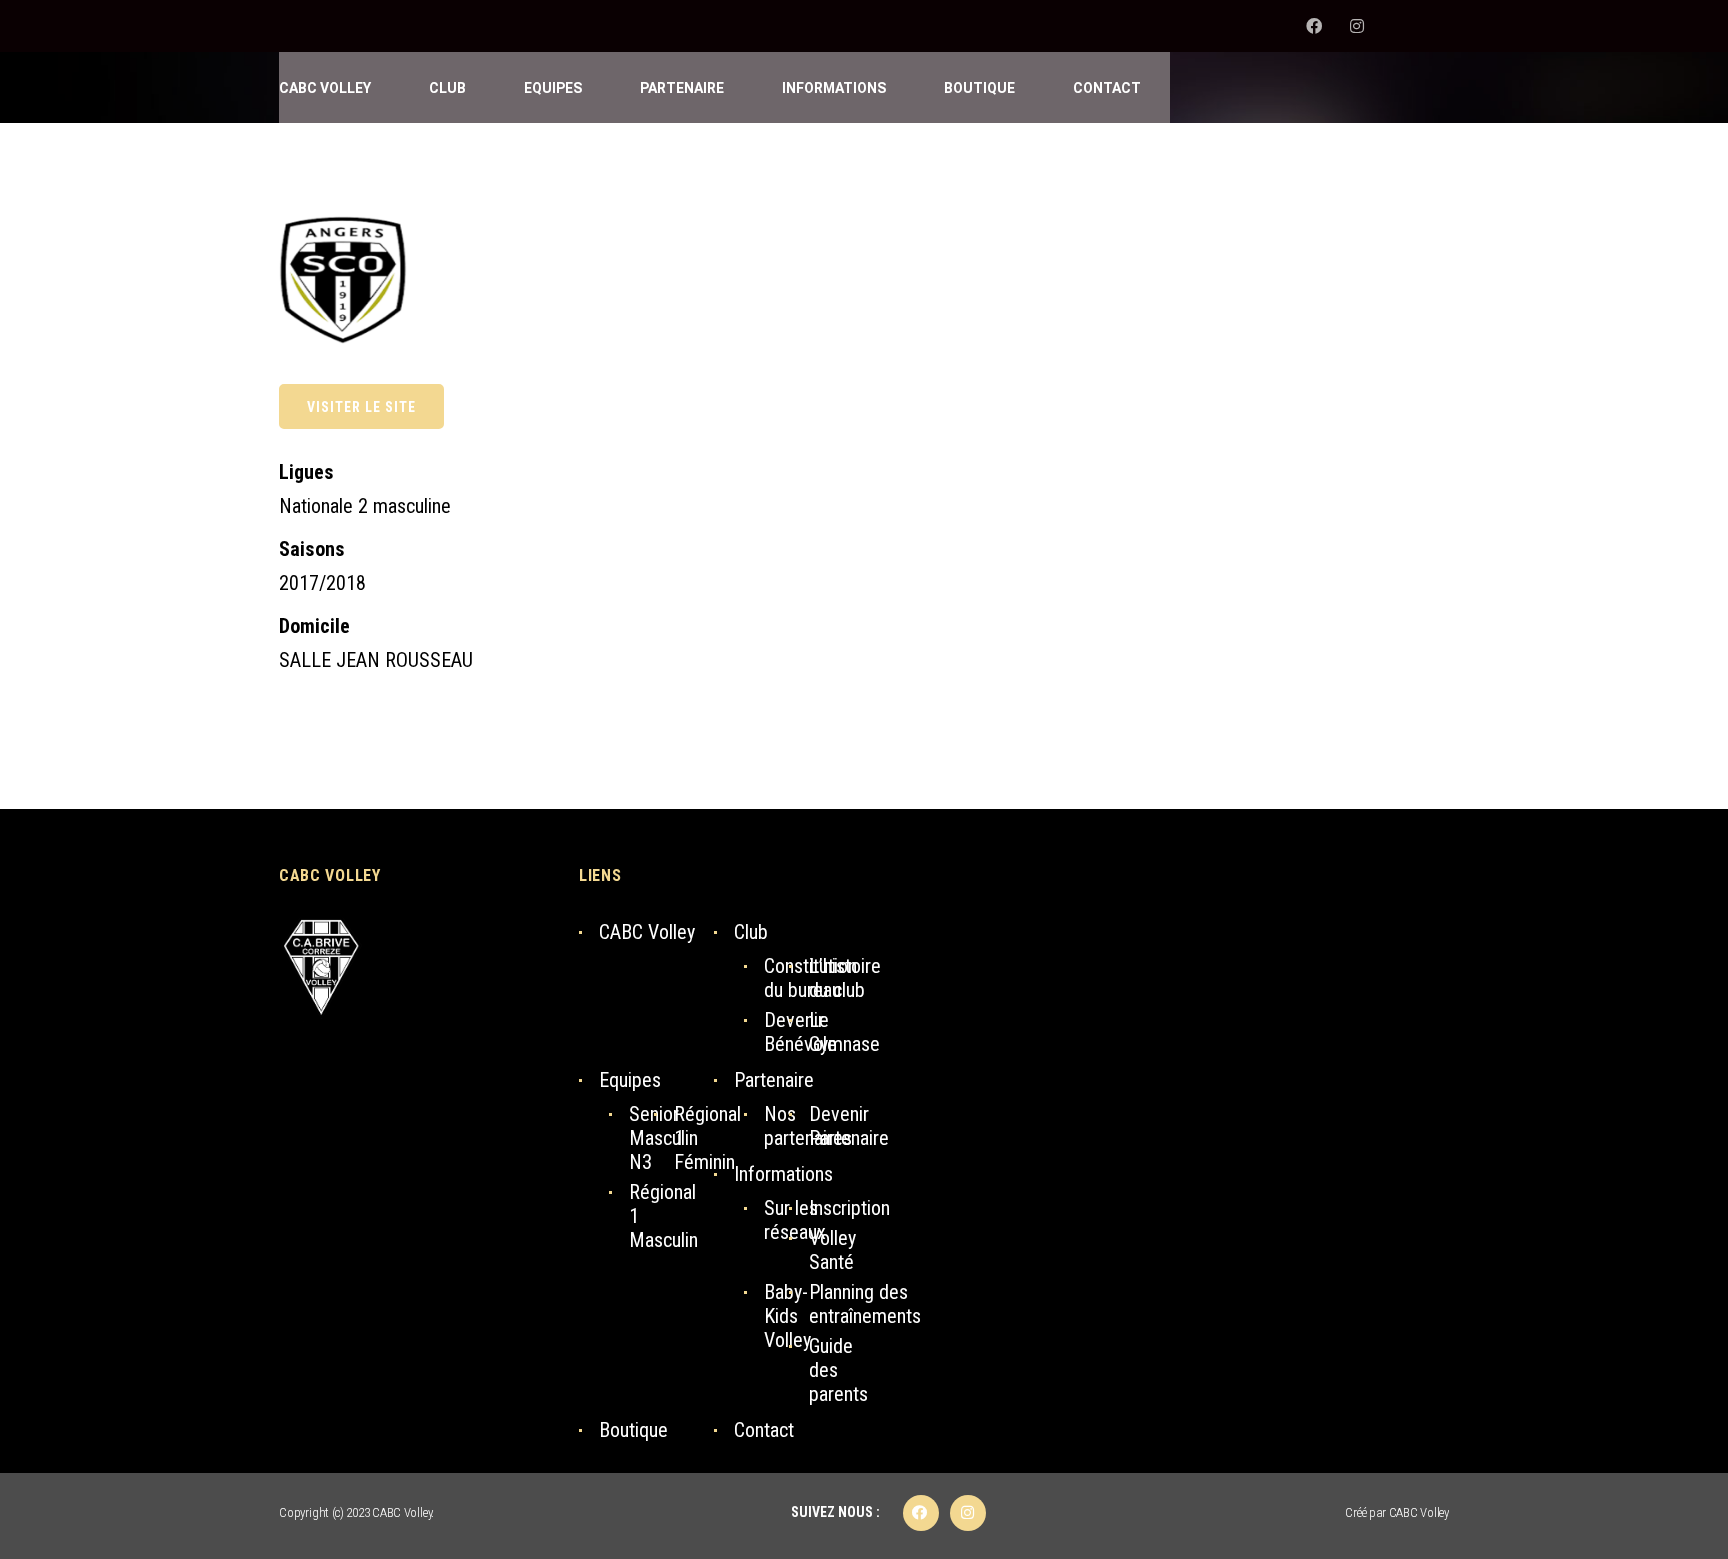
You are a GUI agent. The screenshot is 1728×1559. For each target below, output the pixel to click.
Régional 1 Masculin (663, 1216)
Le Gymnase (844, 1032)
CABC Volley (647, 932)
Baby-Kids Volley (787, 1316)
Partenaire (774, 1080)
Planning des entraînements (865, 1304)
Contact (764, 1430)
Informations (783, 1174)
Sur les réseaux (795, 1220)
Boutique (633, 1430)
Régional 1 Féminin (707, 1138)
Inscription (849, 1208)
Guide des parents (838, 1370)
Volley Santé (832, 1250)
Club (751, 932)
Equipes (630, 1080)
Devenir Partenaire (849, 1126)
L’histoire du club (845, 978)
